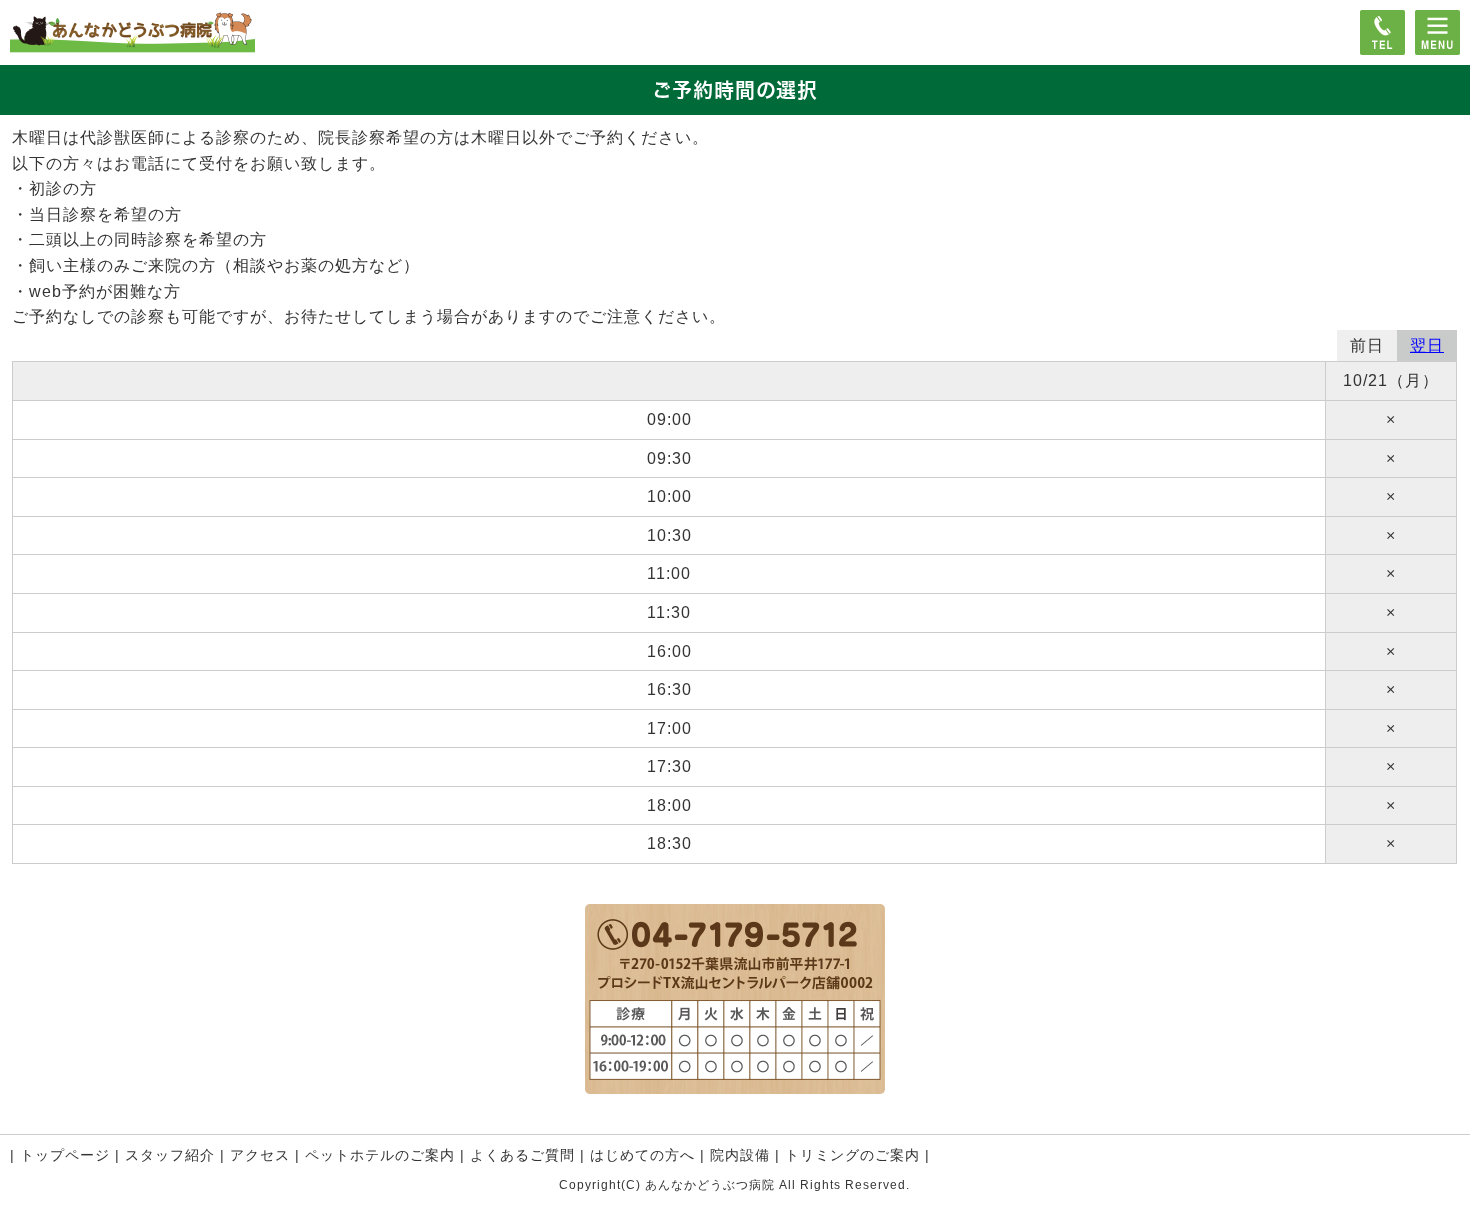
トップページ (65, 1155)
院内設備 (740, 1155)
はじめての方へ (642, 1155)
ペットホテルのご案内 (380, 1155)
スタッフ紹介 (170, 1155)
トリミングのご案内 (852, 1155)
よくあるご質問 (522, 1155)
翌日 (1427, 345)
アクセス (260, 1155)
